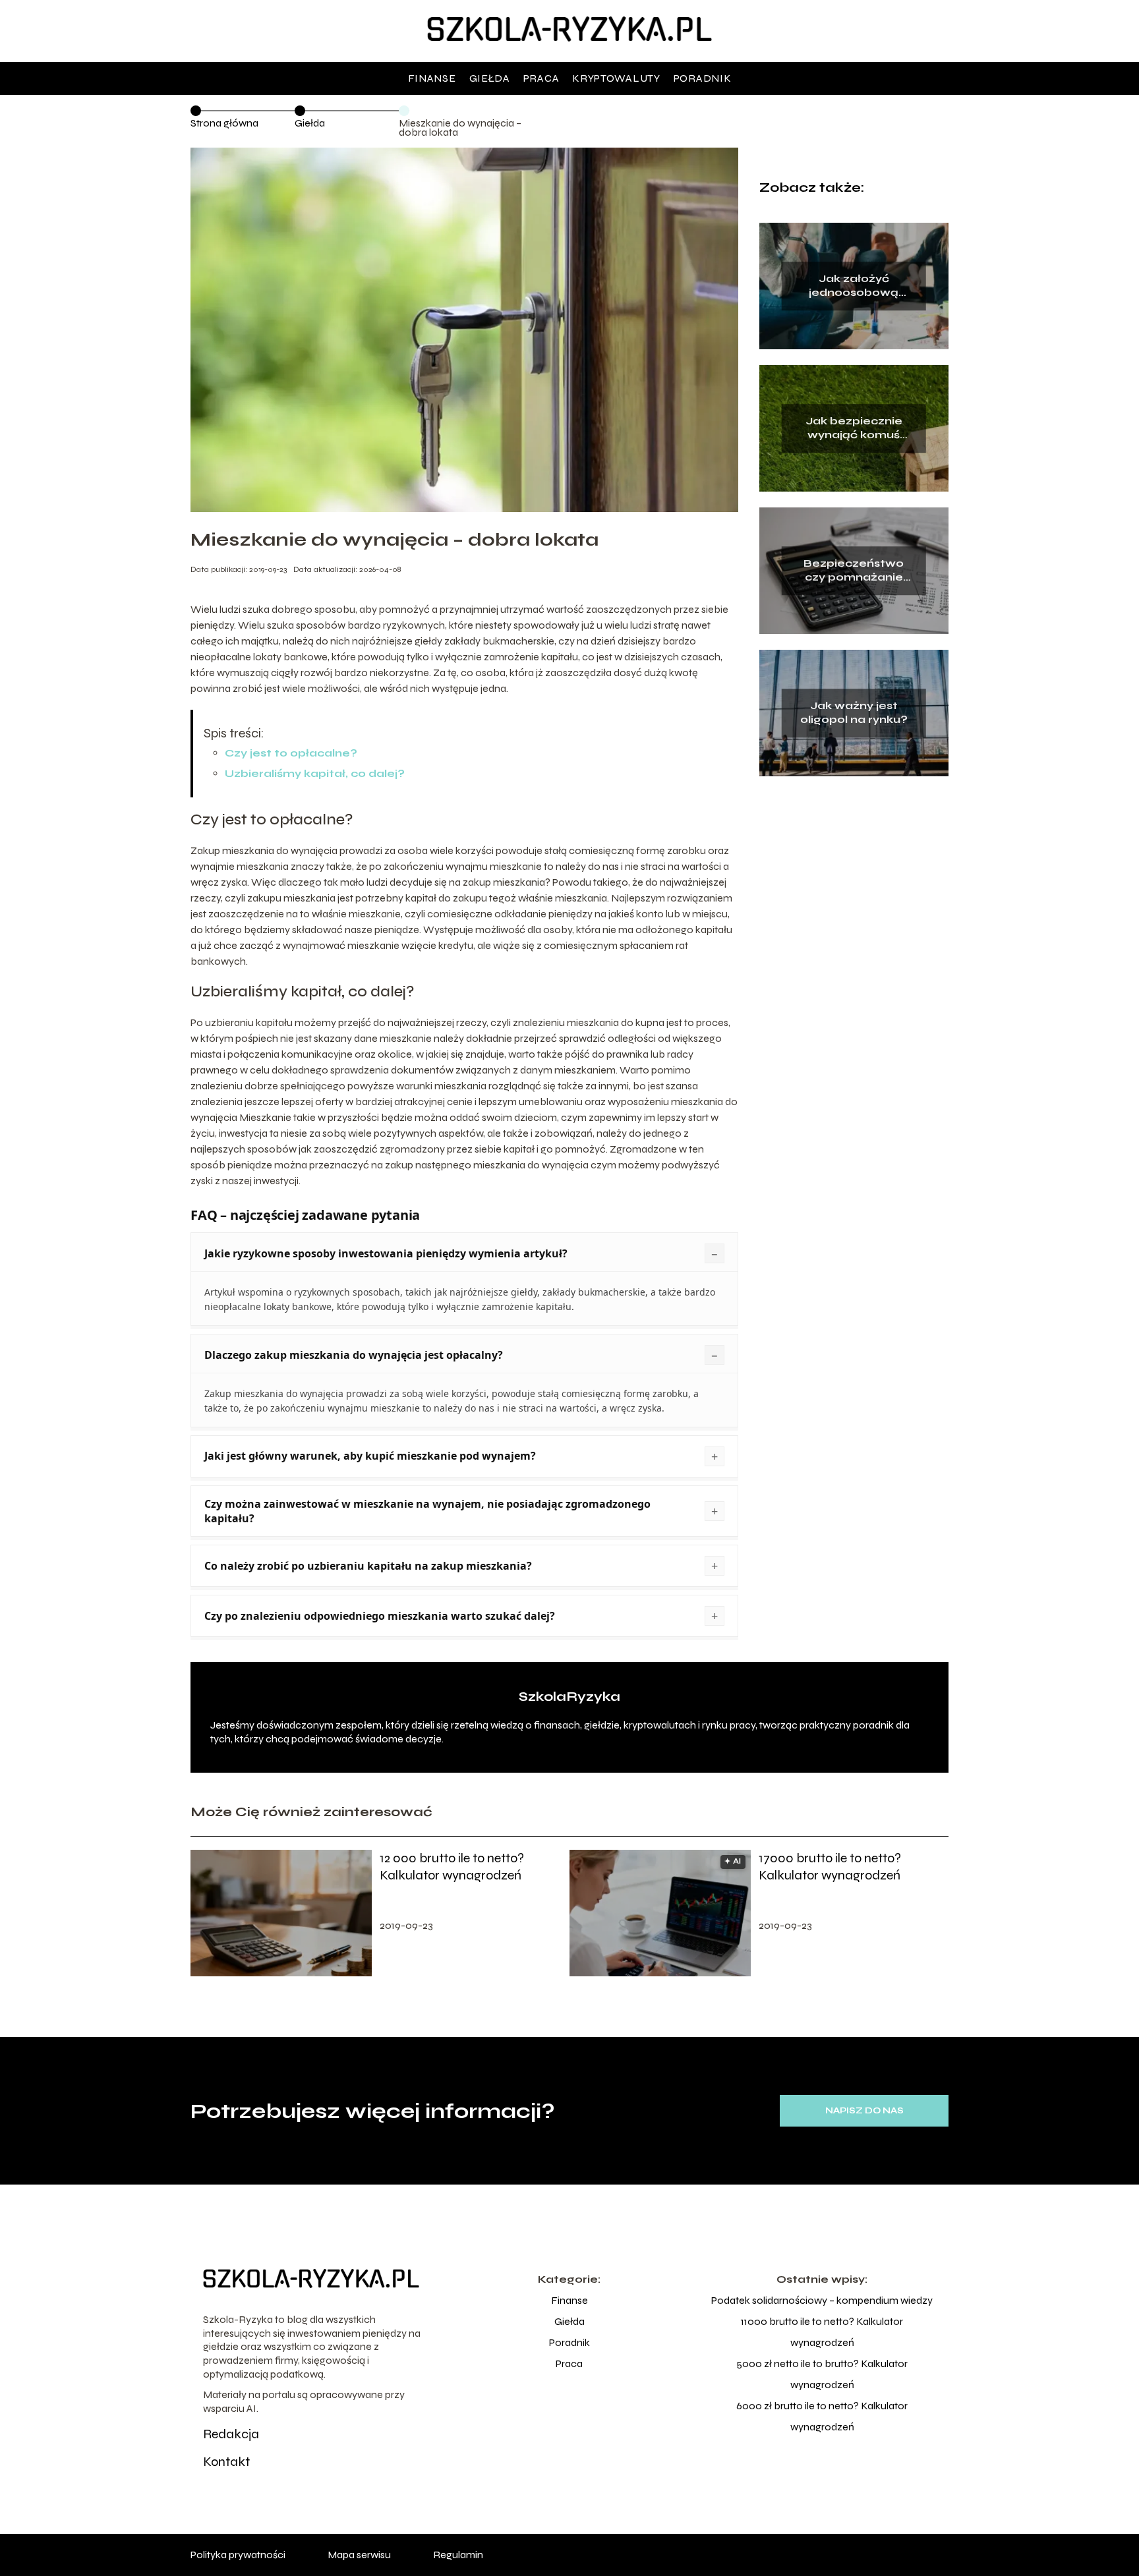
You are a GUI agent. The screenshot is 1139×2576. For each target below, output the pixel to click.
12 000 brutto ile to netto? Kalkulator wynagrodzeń (452, 1867)
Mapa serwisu (359, 2555)
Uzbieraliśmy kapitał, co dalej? (315, 773)
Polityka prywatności (238, 2555)
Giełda (490, 78)
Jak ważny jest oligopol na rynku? (854, 713)
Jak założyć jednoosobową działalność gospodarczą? (854, 287)
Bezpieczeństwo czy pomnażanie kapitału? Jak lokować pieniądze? (854, 571)
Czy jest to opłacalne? (291, 753)
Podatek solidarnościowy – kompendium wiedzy (822, 2300)
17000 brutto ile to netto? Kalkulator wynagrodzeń (830, 1867)
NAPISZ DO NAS (864, 2111)
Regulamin (458, 2555)
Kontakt (226, 2462)
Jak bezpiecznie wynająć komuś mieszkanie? (854, 429)
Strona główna (224, 123)
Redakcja (231, 2434)
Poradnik (703, 78)
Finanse (432, 78)
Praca (541, 78)
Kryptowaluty (616, 78)
